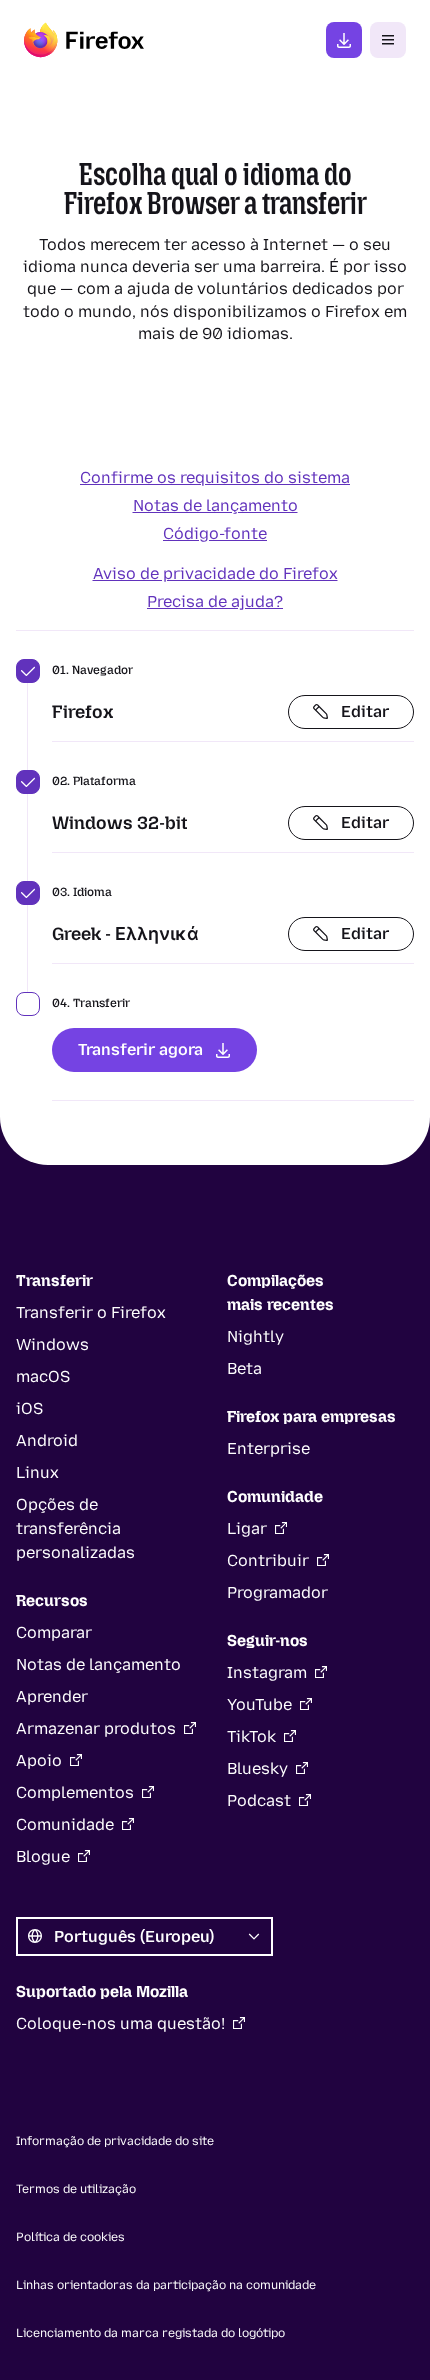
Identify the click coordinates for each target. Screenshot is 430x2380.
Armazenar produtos (96, 1728)
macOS (43, 1376)
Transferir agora (140, 1049)
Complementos (75, 1792)
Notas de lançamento (215, 505)
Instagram (267, 1672)
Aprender (52, 1696)
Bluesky (257, 1768)
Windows (52, 1344)
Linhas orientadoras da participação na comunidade (166, 2285)
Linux (37, 1472)
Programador (277, 1592)
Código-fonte (215, 533)
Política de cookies (70, 2237)
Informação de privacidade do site (115, 2141)
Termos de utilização (76, 2189)
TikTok (251, 1736)
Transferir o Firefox (91, 1312)
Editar (365, 711)
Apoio (39, 1760)
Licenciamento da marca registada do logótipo (150, 2333)
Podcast (259, 1800)
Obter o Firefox (344, 40)
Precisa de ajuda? (215, 601)
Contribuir (268, 1560)
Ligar (247, 1528)
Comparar (54, 1632)
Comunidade (65, 1824)
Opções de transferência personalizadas (75, 1528)
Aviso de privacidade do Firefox (215, 573)
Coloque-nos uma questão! (120, 2023)
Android (47, 1440)
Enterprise (268, 1448)
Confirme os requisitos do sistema (215, 477)
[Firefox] (84, 40)
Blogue (43, 1856)
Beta (244, 1368)
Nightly (255, 1336)
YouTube (259, 1704)
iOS (29, 1408)
